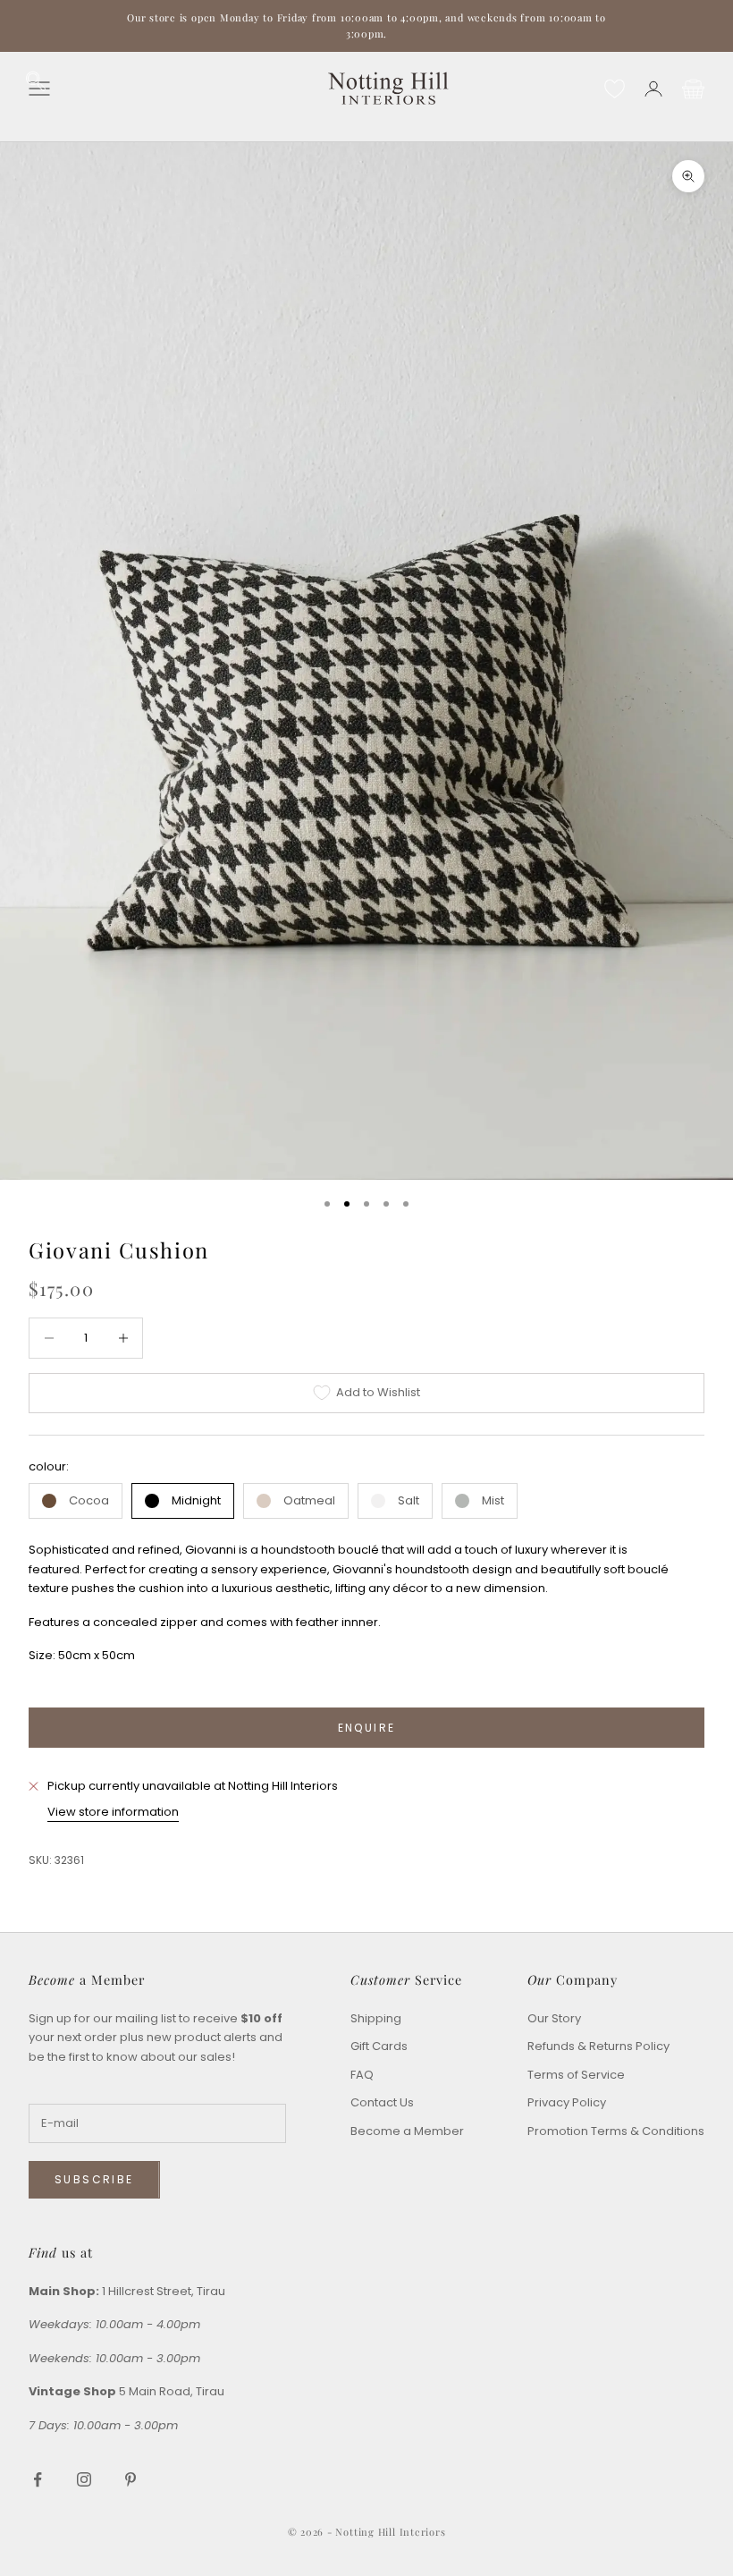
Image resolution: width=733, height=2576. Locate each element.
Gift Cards (379, 2046)
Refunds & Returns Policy (598, 2046)
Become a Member (407, 2131)
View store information (113, 1812)
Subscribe (94, 2179)
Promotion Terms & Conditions (616, 2131)
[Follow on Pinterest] (131, 2479)
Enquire (367, 1728)
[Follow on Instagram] (84, 2479)
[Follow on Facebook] (38, 2479)
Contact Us (382, 2102)
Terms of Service (576, 2075)
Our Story (554, 2018)
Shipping (376, 2018)
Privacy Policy (567, 2102)
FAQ (362, 2075)
